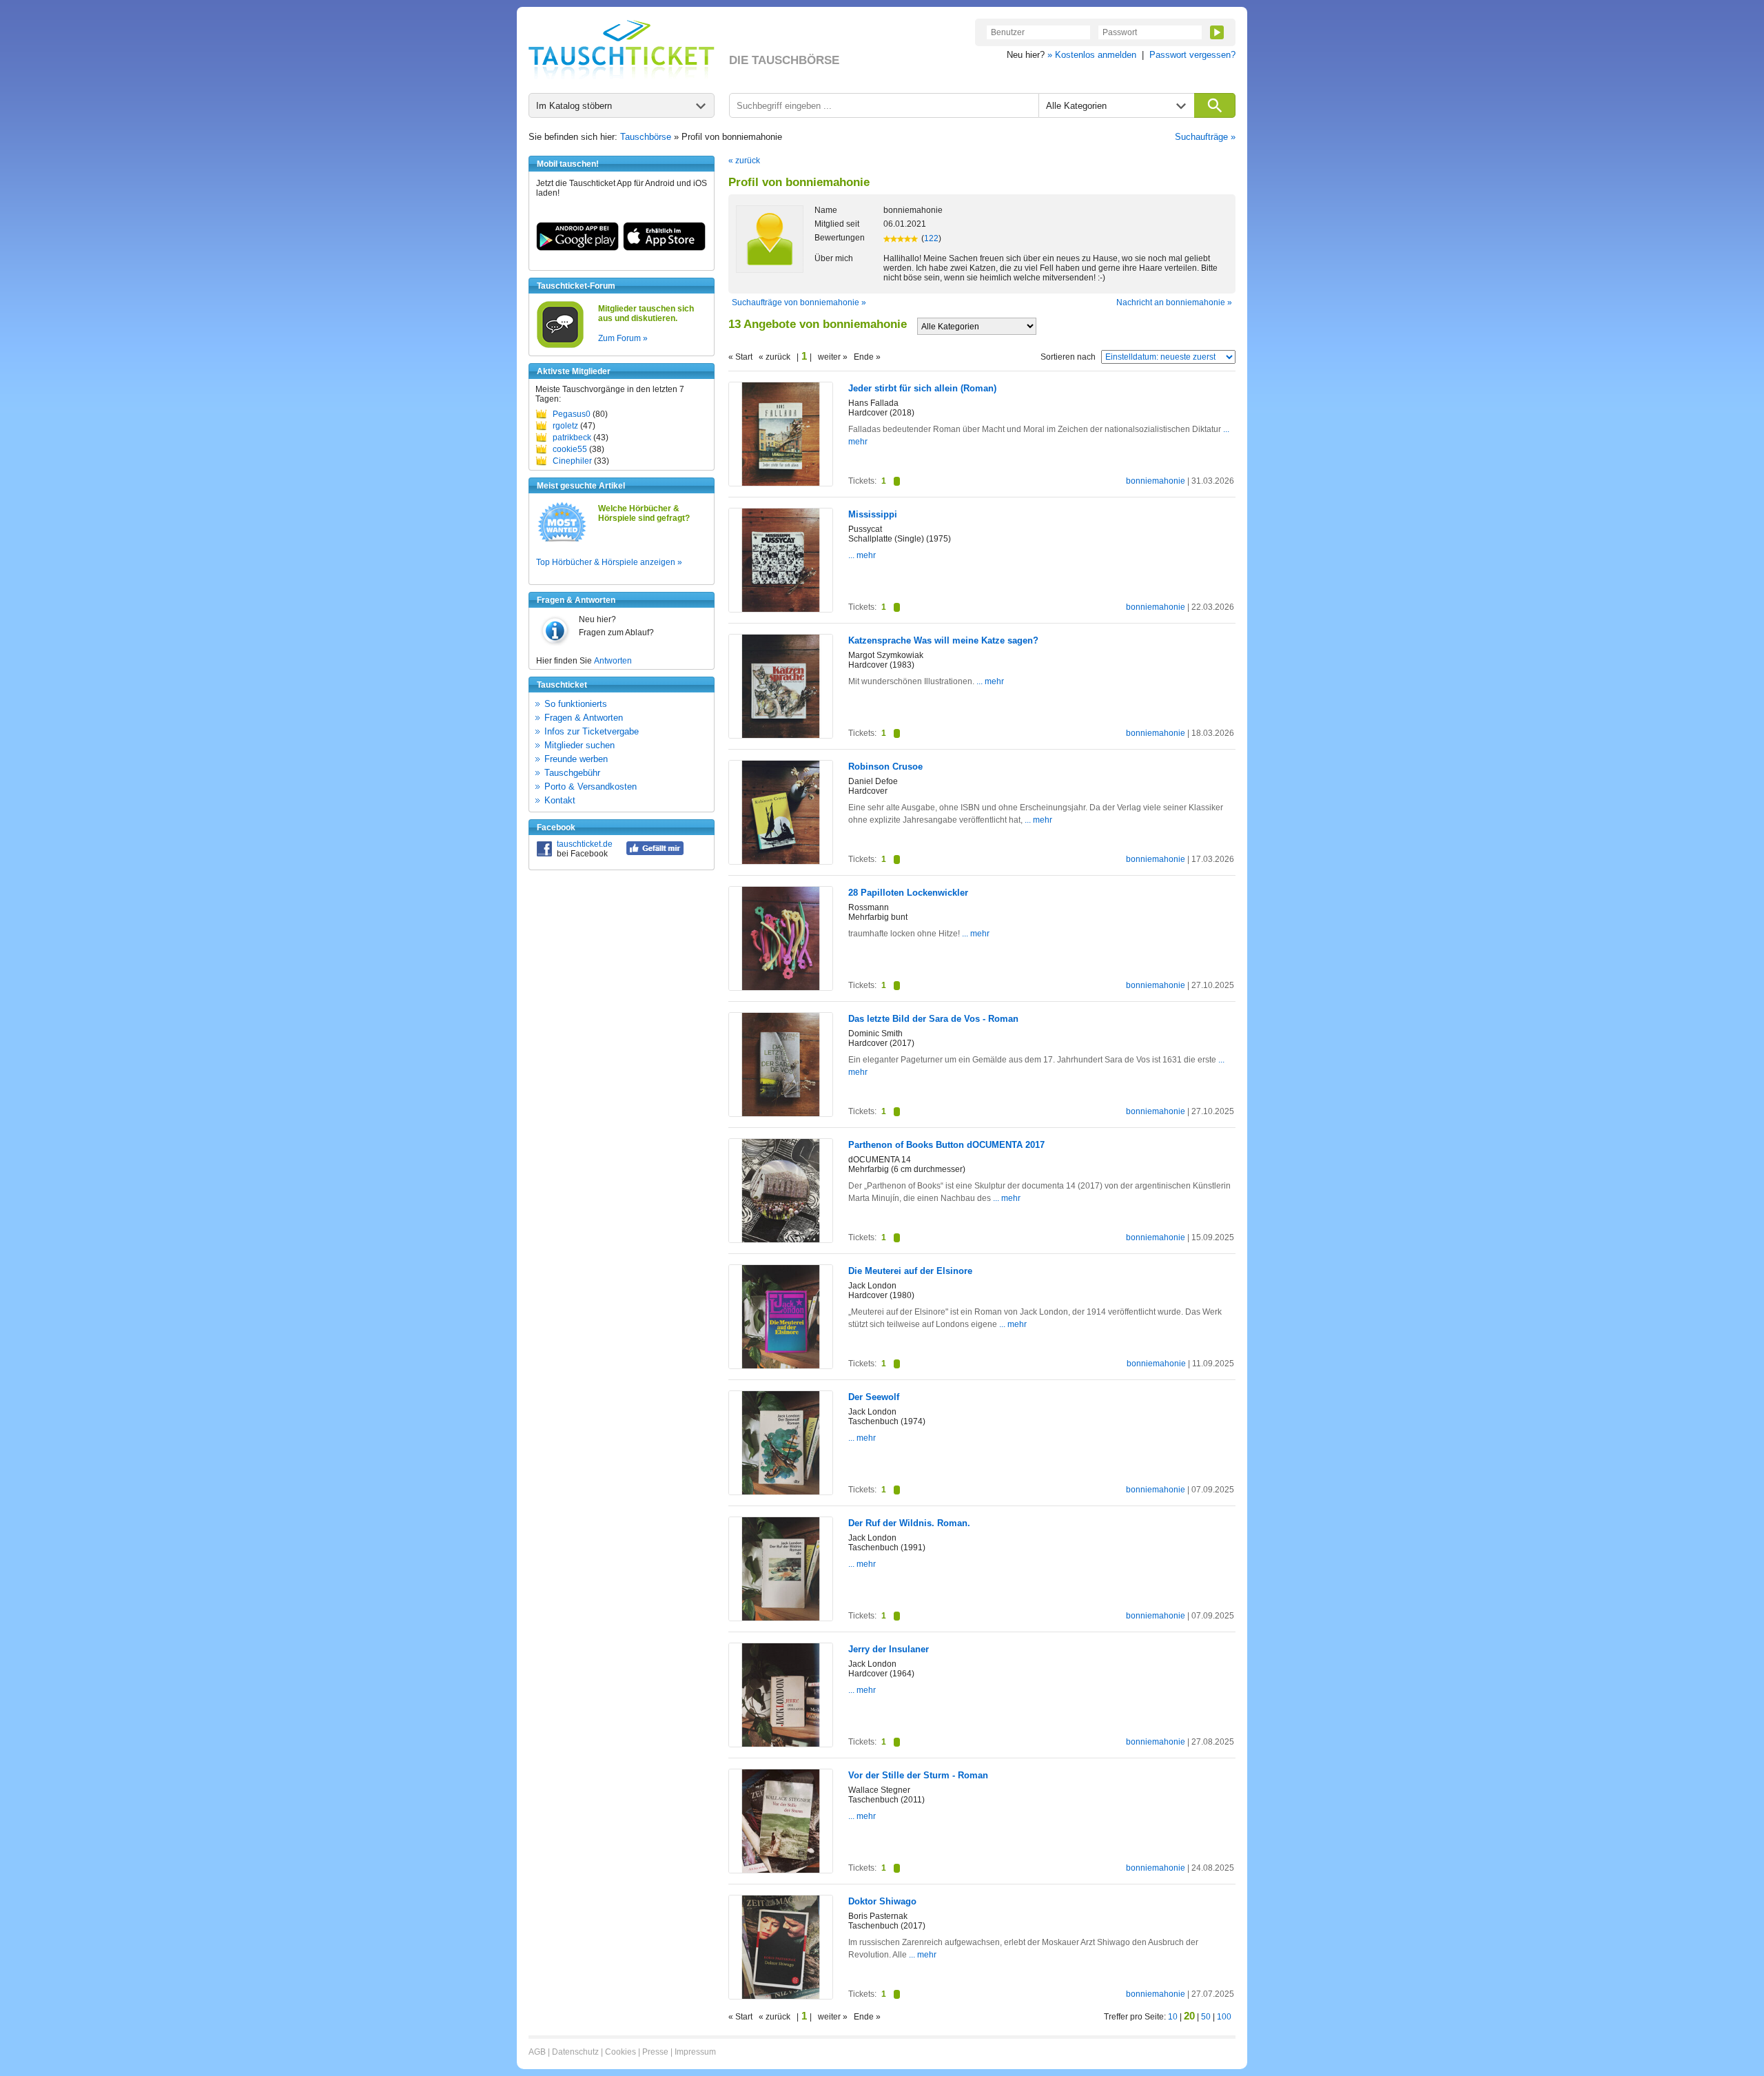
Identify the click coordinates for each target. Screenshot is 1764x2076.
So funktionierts (576, 704)
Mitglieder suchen (580, 745)
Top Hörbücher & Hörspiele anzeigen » (609, 562)
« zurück (744, 161)
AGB (537, 2052)
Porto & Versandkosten (591, 787)
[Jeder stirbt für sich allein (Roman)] (781, 483)
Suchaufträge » (1205, 137)
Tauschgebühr (572, 773)
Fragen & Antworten (584, 718)
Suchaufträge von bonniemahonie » (799, 302)
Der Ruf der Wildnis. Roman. (909, 1523)
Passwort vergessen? (1192, 55)
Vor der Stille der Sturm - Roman (918, 1775)
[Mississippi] (781, 609)
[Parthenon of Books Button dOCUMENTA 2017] (781, 1240)
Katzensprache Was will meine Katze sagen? (943, 640)
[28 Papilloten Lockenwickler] (781, 987)
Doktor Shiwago (882, 1901)
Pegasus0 (572, 414)
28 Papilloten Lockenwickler (908, 893)
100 (1224, 2017)
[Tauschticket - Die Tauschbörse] (622, 50)
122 (931, 238)
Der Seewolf (874, 1397)
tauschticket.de (585, 844)
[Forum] (560, 346)
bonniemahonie (1156, 481)
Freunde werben (576, 759)
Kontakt (560, 800)
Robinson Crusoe (885, 767)
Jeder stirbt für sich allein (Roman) (922, 388)
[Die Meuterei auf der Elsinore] (781, 1366)
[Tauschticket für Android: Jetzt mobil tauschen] (577, 248)
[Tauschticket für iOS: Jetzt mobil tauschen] (664, 248)
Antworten (613, 661)
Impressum (695, 2052)
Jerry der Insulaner (889, 1649)
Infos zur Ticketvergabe (592, 731)
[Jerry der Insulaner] (781, 1744)
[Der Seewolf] (781, 1492)
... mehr (862, 555)
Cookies (621, 2052)
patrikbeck (572, 438)
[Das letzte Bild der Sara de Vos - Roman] (781, 1113)
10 (1173, 2017)
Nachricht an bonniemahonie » (1174, 302)
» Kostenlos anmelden (1092, 55)
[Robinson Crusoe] (781, 861)
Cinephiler (572, 461)
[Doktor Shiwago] (781, 1996)
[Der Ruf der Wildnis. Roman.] (781, 1618)
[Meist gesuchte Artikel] (562, 541)
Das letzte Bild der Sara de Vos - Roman (933, 1019)
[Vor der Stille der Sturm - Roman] (781, 1870)
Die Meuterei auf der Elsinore (910, 1271)
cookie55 (570, 449)
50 (1206, 2017)
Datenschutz (575, 2052)
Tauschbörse (646, 137)
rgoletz (565, 426)
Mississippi (873, 514)
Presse (655, 2052)
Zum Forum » (623, 338)
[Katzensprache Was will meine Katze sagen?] (781, 735)
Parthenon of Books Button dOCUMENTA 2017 (946, 1145)
